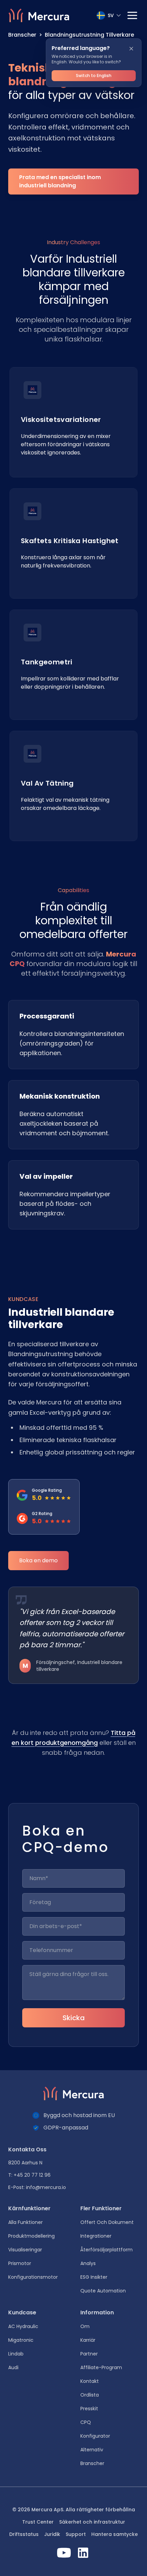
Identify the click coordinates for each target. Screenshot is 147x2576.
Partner (89, 2354)
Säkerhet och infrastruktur (92, 2522)
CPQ (86, 2422)
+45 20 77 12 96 (32, 2175)
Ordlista (90, 2395)
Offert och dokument (107, 2222)
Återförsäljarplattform (106, 2250)
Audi (13, 2367)
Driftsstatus (24, 2534)
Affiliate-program (101, 2367)
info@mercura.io (46, 2187)
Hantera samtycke (115, 2534)
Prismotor (20, 2263)
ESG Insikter (94, 2277)
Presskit (89, 2409)
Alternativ (92, 2450)
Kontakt (90, 2381)
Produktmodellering (31, 2236)
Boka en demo (38, 1560)
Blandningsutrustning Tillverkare (89, 35)
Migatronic (21, 2340)
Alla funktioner (25, 2222)
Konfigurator (95, 2436)
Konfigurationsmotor (33, 2277)
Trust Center (38, 2522)
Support (76, 2534)
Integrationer (96, 2236)
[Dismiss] (131, 49)
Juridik (52, 2534)
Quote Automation (103, 2291)
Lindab (16, 2354)
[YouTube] (64, 2553)
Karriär (88, 2340)
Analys (88, 2263)
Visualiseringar (25, 2250)
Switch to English (94, 76)
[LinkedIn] (83, 2553)
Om (85, 2326)
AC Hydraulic (23, 2326)
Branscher (22, 35)
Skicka (74, 2018)
